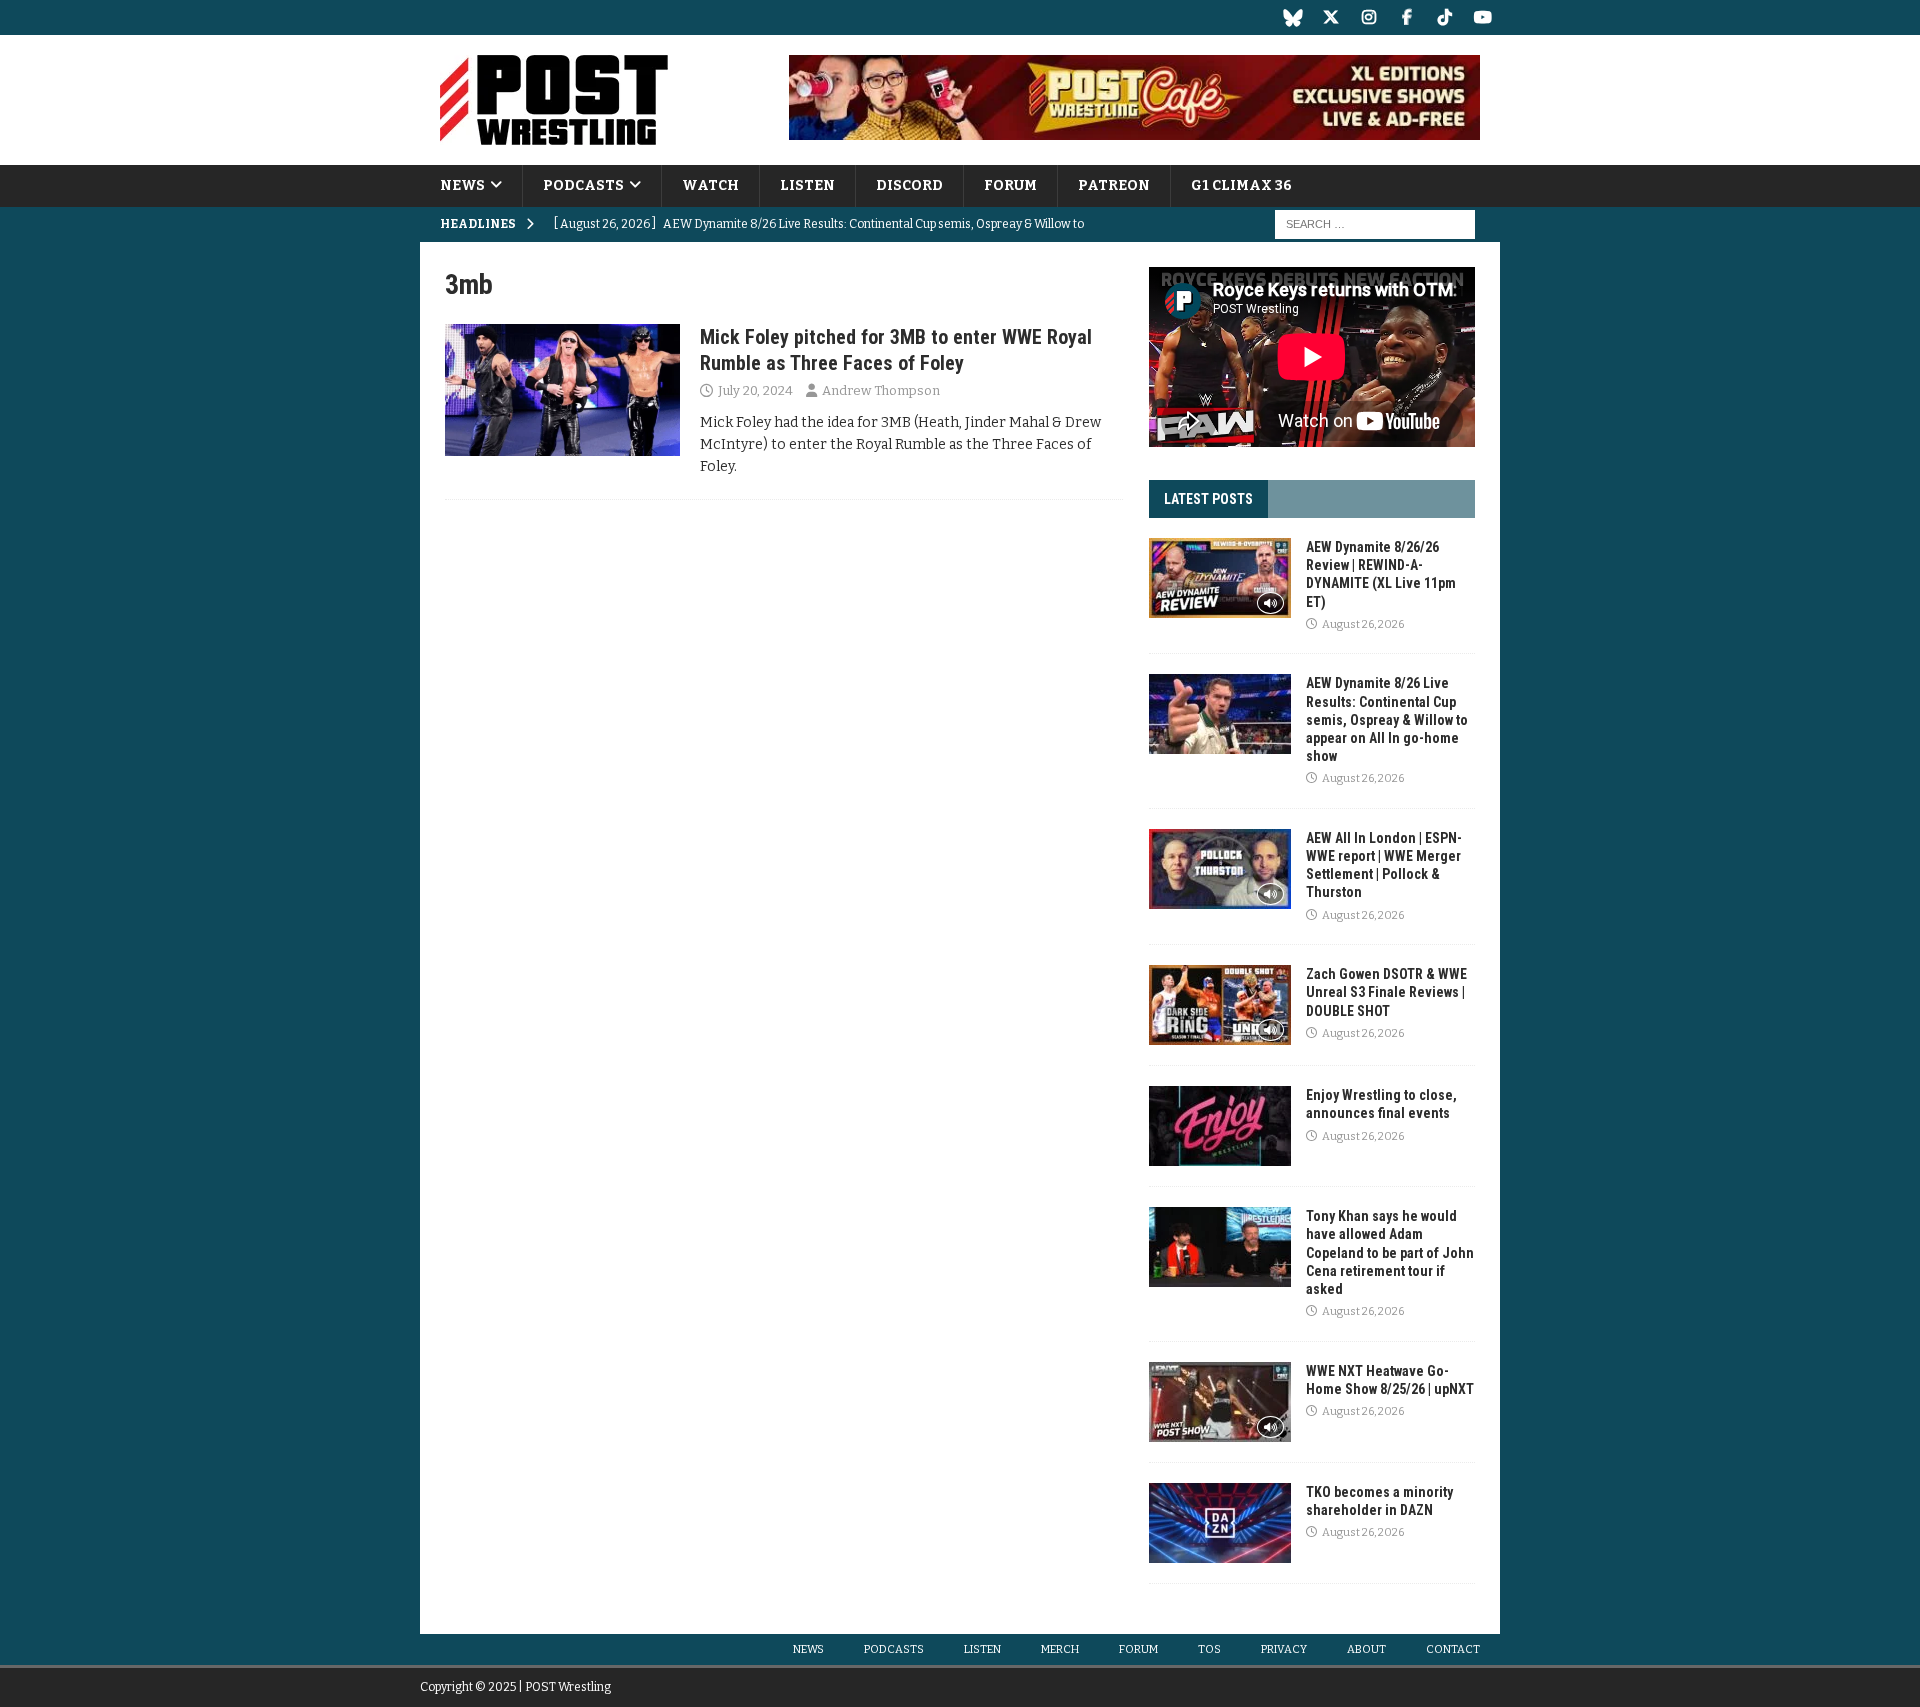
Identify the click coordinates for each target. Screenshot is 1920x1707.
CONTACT (1453, 1649)
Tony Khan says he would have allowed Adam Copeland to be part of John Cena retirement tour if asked (1390, 1252)
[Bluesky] (1292, 17)
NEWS (462, 185)
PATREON (1114, 185)
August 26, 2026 (1363, 624)
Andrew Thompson (881, 390)
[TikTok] (1444, 17)
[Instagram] (1368, 17)
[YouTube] (1482, 17)
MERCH (1060, 1649)
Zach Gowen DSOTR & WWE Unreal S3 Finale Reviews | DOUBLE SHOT (1386, 992)
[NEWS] (562, 390)
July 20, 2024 (755, 390)
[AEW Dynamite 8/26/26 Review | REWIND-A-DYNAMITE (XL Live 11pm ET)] (1220, 578)
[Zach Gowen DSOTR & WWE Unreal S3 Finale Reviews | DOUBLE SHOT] (1220, 1005)
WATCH (710, 185)
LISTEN (807, 185)
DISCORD (909, 185)
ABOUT (1366, 1649)
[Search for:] (1375, 224)
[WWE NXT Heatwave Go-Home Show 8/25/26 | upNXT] (1220, 1402)
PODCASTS (583, 185)
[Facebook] (1406, 17)
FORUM (1010, 185)
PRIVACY (1284, 1649)
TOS (1209, 1649)
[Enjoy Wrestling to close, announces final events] (1220, 1126)
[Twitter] (1330, 17)
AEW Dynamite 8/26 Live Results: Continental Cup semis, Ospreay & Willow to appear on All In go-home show (1387, 719)
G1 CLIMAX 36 (1241, 185)
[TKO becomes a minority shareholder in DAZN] (1220, 1523)
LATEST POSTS (1208, 499)
